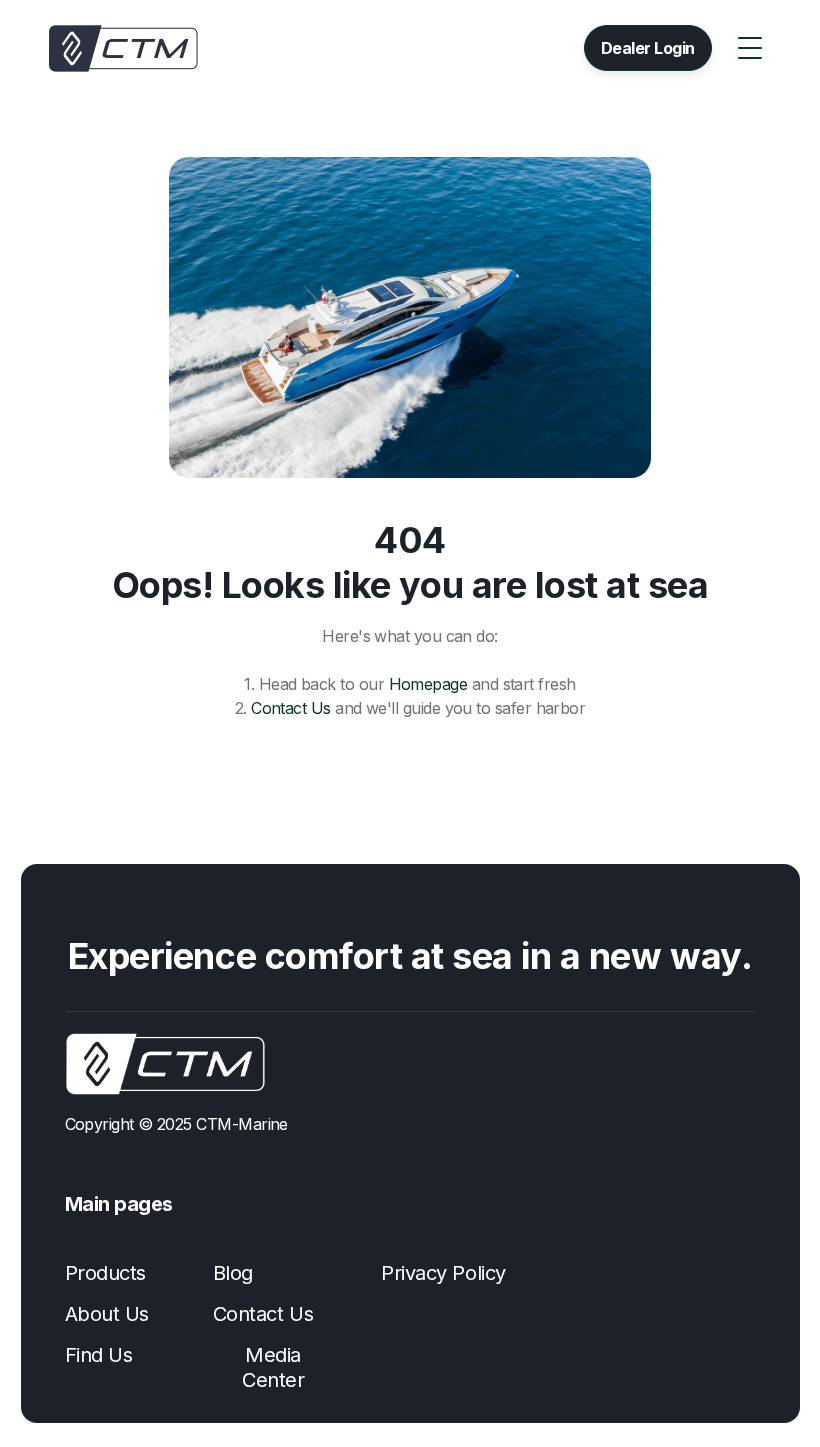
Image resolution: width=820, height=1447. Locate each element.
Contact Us (291, 708)
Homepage (428, 684)
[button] (750, 48)
